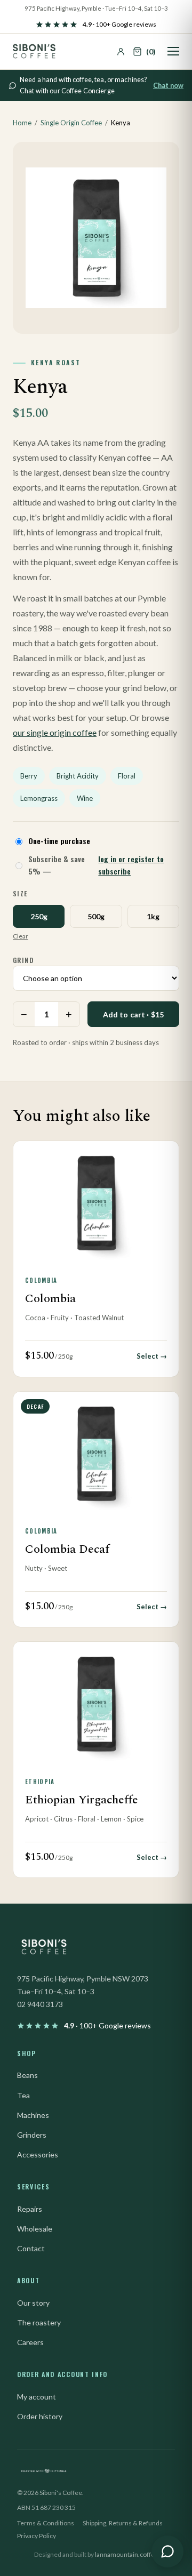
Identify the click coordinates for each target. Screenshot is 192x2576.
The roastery (39, 2322)
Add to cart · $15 (133, 1014)
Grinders (32, 2135)
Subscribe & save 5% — (96, 865)
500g (96, 916)
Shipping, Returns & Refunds (123, 2523)
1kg (153, 916)
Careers (30, 2342)
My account (37, 2397)
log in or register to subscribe (131, 865)
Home (22, 123)
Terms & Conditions (46, 2523)
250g (39, 916)
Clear (21, 936)
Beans (27, 2075)
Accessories (38, 2154)
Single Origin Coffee (71, 123)
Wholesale (35, 2229)
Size (20, 893)
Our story (33, 2303)
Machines (33, 2115)
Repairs (30, 2209)
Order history (40, 2416)
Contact (31, 2248)
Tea (23, 2095)
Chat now (168, 86)
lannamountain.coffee (127, 2554)
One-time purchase (59, 841)
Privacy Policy (37, 2536)
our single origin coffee (55, 732)
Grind (23, 960)
